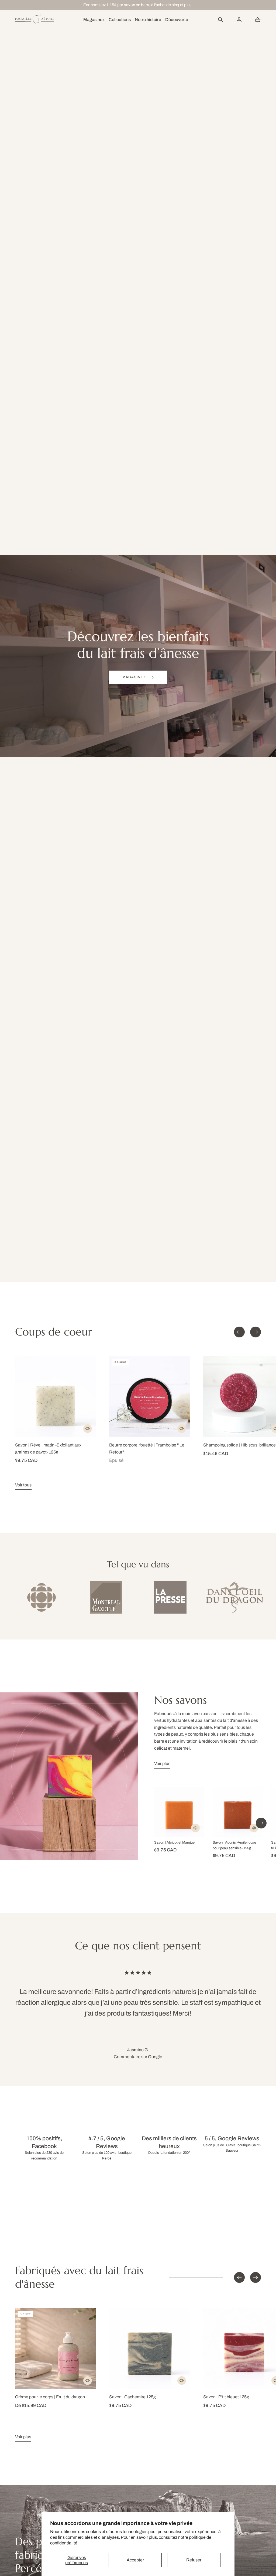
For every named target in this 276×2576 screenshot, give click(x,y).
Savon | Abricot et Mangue (174, 1843)
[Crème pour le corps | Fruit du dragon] (56, 2349)
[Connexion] (239, 20)
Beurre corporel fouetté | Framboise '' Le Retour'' (147, 1448)
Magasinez (94, 20)
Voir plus (162, 1764)
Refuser (194, 2560)
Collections (120, 20)
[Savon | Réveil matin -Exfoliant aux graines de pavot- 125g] (56, 1397)
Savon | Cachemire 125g (132, 2397)
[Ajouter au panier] (88, 1429)
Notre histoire (148, 20)
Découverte (177, 20)
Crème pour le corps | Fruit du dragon (50, 2397)
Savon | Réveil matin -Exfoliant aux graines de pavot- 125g (48, 1448)
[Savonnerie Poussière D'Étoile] (35, 20)
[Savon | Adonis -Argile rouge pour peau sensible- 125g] (238, 1812)
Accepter (135, 2560)
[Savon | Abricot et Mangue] (179, 1812)
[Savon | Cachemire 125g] (150, 2349)
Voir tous (23, 1485)
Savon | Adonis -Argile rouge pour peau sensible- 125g (234, 1845)
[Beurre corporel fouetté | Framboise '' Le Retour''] (150, 1397)
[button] (220, 20)
